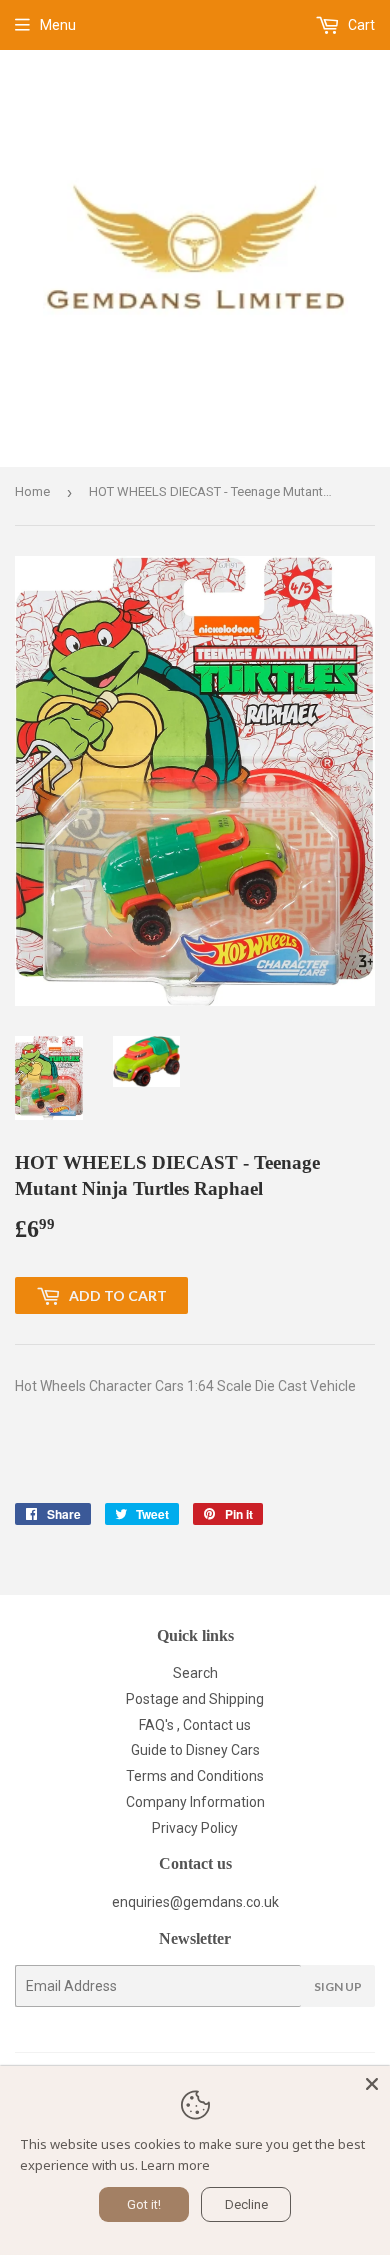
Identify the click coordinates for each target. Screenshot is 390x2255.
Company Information (195, 1802)
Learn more (175, 2165)
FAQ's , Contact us (195, 1725)
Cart (360, 25)
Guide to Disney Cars (195, 1750)
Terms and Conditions (195, 1776)
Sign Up (338, 1986)
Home (32, 491)
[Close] (372, 2084)
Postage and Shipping (195, 1699)
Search (195, 1673)
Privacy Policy (195, 1828)
